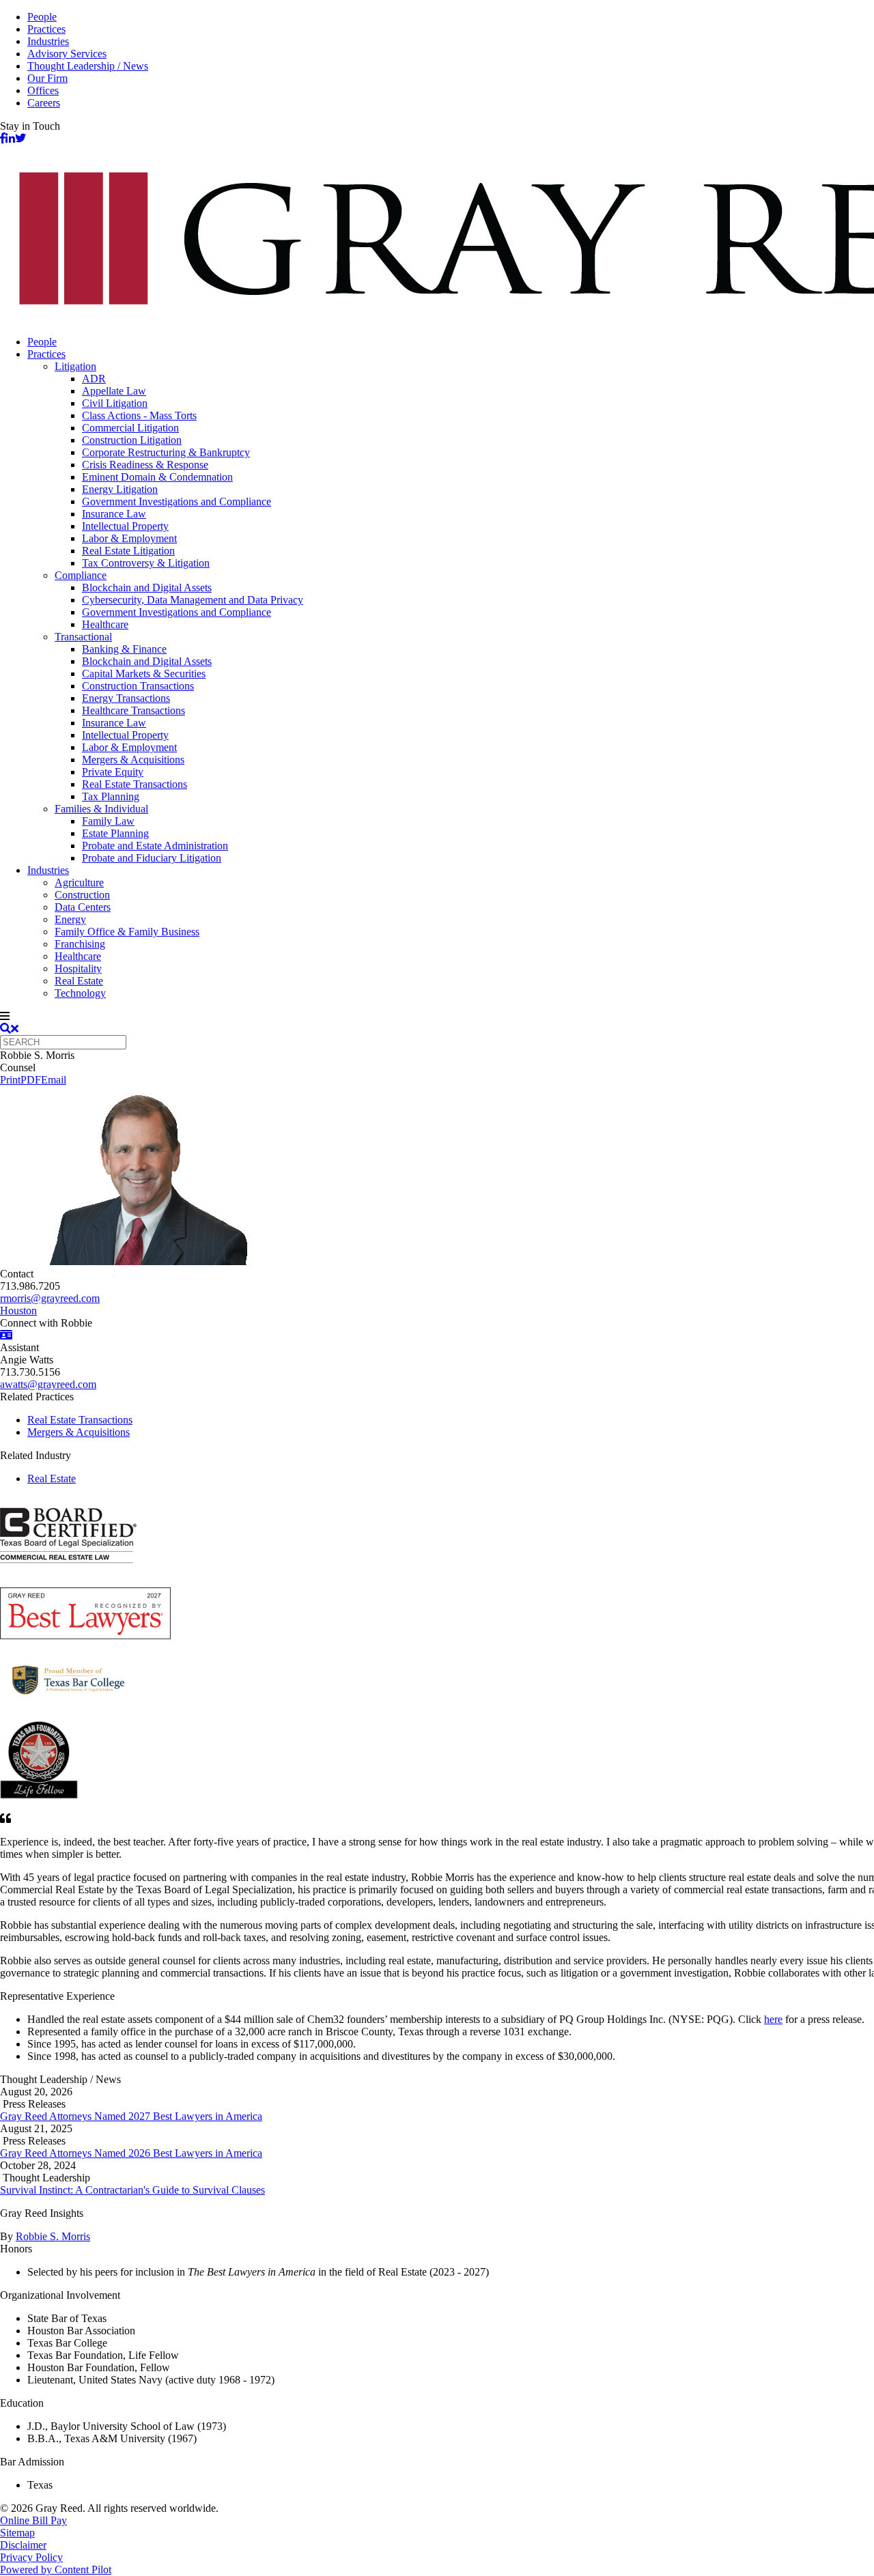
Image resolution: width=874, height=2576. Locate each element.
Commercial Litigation (130, 428)
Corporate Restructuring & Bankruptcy (166, 452)
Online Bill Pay (33, 2520)
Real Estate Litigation (128, 551)
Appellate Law (114, 391)
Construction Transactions (138, 686)
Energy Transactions (126, 698)
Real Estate (79, 981)
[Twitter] (20, 138)
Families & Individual (101, 809)
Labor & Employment (129, 538)
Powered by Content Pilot (56, 2570)
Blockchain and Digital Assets (147, 588)
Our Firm (47, 78)
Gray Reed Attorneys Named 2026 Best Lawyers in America (131, 2153)
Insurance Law (114, 514)
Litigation (75, 366)
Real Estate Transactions (135, 784)
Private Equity (113, 772)
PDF (31, 1080)
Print (10, 1080)
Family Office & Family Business (127, 932)
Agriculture (79, 882)
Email (54, 1080)
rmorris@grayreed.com (50, 1298)
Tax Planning (111, 796)
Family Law (108, 821)
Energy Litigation (120, 489)
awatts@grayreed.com (48, 1384)
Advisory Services (67, 54)
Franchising (80, 944)
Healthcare (105, 624)
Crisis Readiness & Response (145, 465)
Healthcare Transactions (133, 710)
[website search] (9, 1029)
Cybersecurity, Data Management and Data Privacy (193, 600)
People (42, 17)
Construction (82, 895)
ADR (94, 379)
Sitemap (17, 2533)
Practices (46, 29)
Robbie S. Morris (53, 2236)
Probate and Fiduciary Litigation (152, 858)
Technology (80, 993)
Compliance (81, 575)
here (773, 2019)
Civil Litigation (115, 403)
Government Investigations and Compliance (177, 501)
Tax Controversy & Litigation (146, 563)
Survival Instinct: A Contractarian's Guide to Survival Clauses (132, 2190)
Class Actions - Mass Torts (139, 415)
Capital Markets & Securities (144, 674)
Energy (70, 919)
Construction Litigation (132, 440)
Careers (44, 103)
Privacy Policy (31, 2557)
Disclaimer (23, 2545)
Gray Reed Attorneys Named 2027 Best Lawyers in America (131, 2116)
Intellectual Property (125, 526)
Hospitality (78, 968)
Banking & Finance (124, 649)
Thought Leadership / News (88, 66)
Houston (18, 1311)
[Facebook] (3, 138)
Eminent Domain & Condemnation (157, 477)
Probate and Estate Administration (155, 846)
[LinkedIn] (10, 138)
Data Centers (83, 907)
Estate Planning (115, 833)
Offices (43, 90)
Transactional (83, 637)
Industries (48, 41)
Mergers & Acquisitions (133, 760)
